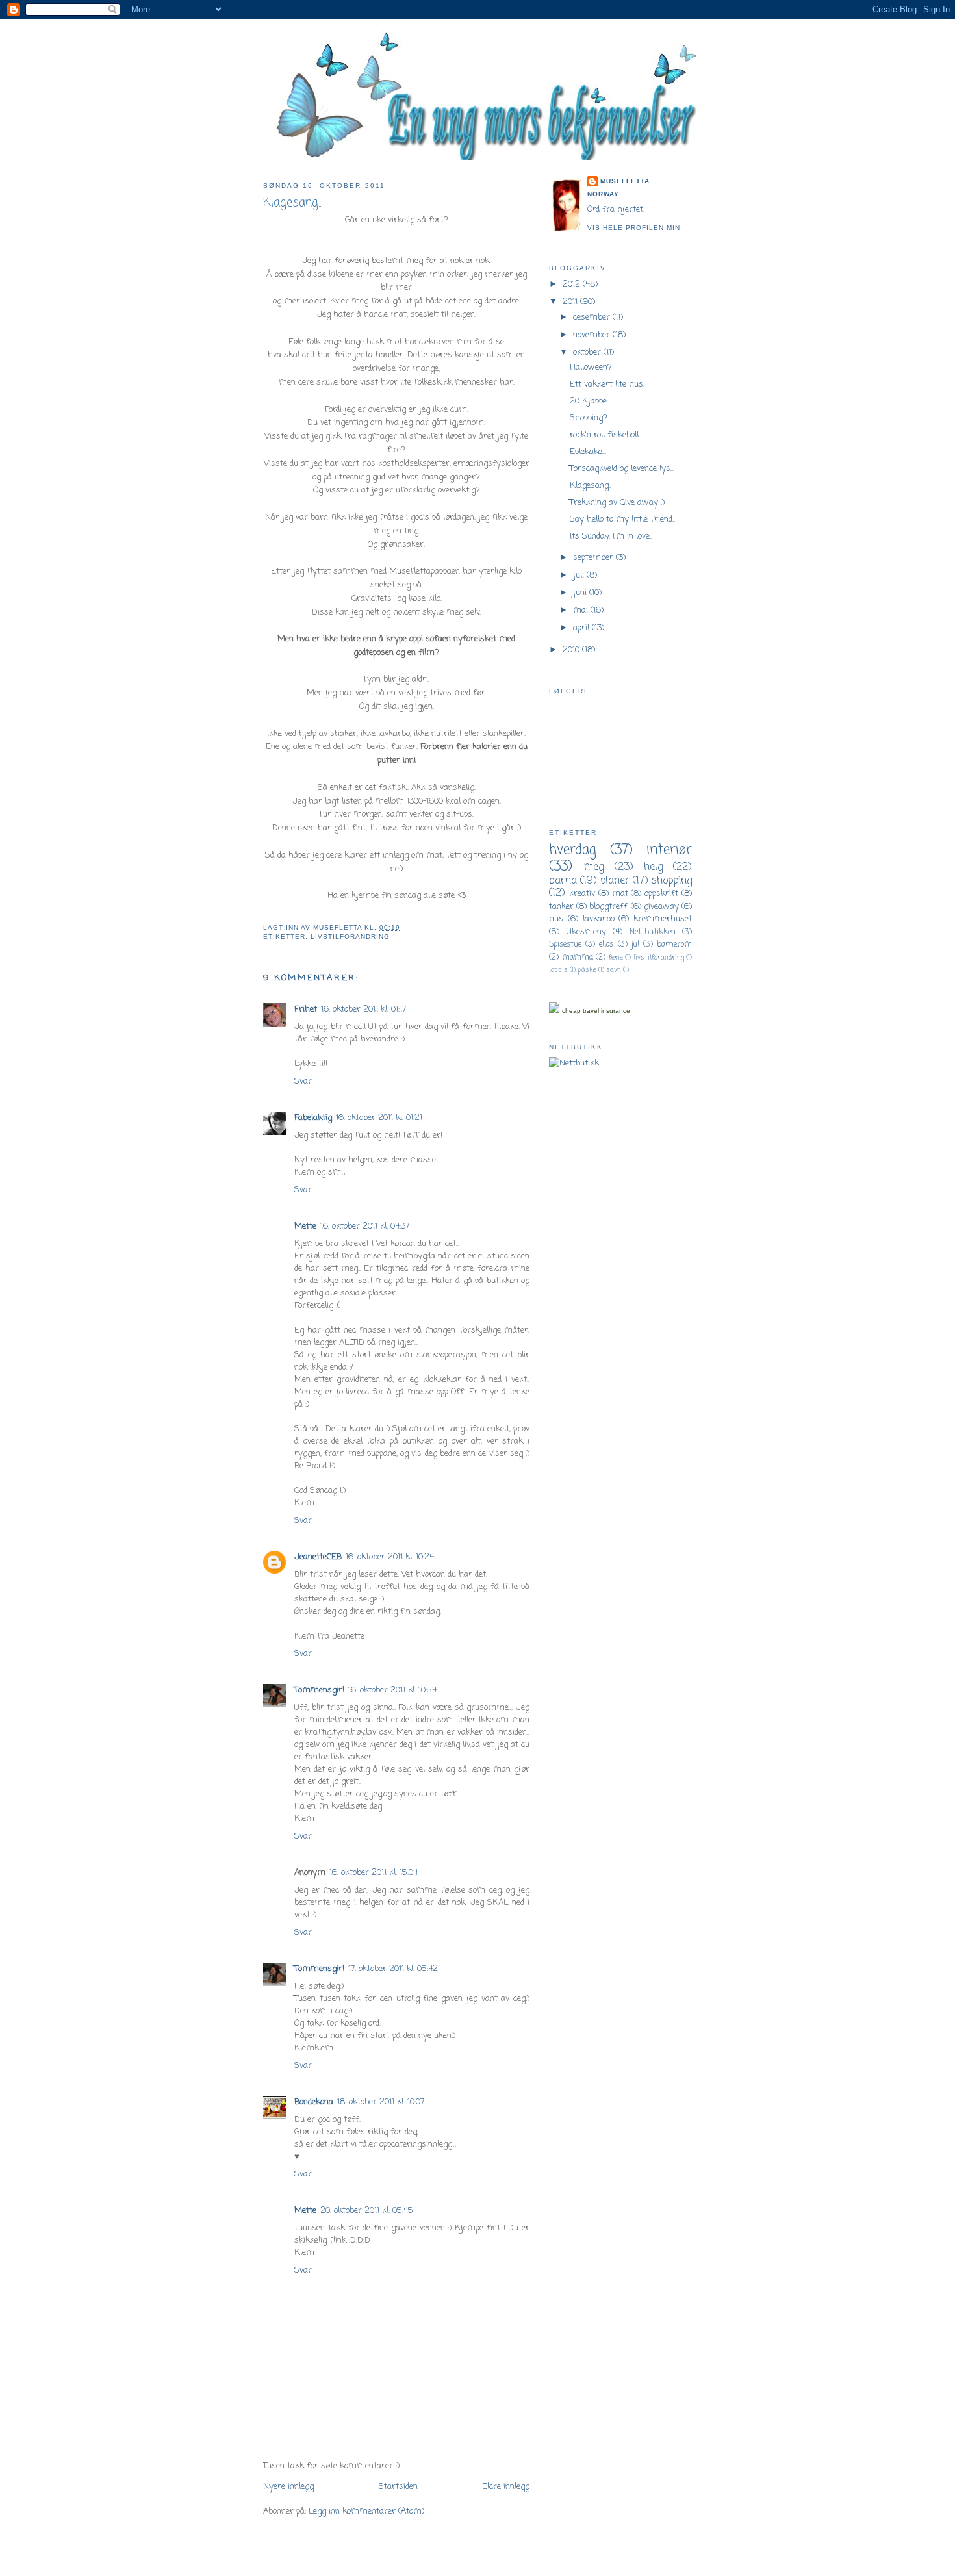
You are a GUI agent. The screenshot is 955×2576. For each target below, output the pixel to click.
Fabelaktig (313, 1118)
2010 (572, 650)
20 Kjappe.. (590, 401)
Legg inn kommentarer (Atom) (366, 2511)
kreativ (582, 894)
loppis (558, 970)
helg (653, 867)
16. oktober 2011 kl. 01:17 (363, 1009)
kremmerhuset (663, 919)
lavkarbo (599, 919)
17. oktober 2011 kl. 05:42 (393, 1969)
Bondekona (314, 2102)
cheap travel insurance (596, 1011)
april (582, 628)
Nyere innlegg (288, 2487)
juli (580, 575)
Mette (305, 1226)
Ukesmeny (586, 932)
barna (563, 881)
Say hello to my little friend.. (622, 519)
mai (582, 610)
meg (594, 867)
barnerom (674, 945)
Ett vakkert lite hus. (607, 384)
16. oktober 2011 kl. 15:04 (374, 1873)
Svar (303, 1081)
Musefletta (625, 181)
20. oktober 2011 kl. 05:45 (367, 2211)
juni (581, 593)
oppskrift (661, 894)
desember (593, 317)
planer (615, 881)
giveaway (661, 907)
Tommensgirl (319, 1690)
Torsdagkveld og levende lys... (622, 469)
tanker (561, 907)
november (593, 335)
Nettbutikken (653, 932)
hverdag (573, 850)
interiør (669, 850)
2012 (573, 284)
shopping (672, 881)
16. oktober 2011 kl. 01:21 (379, 1118)
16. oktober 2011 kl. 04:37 (365, 1226)
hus (556, 919)
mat (620, 894)
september (594, 558)
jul (635, 945)
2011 (571, 302)
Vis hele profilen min (634, 228)
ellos (606, 945)
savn (614, 970)
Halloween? (591, 367)
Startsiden (398, 2487)
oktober (588, 352)
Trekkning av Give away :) (617, 503)
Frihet (306, 1009)
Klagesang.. (591, 486)
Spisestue (565, 945)
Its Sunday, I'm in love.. (611, 536)
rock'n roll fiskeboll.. (605, 435)
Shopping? (589, 418)
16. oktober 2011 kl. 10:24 (390, 1557)
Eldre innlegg (506, 2487)
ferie (616, 958)
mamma (578, 958)
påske (587, 970)
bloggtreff (608, 907)
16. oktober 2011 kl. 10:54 (392, 1690)
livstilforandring (350, 937)
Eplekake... (588, 452)
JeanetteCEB (318, 1557)
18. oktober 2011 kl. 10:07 (381, 2102)
